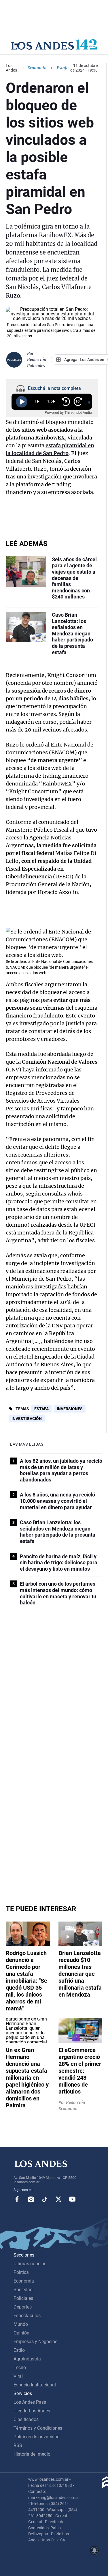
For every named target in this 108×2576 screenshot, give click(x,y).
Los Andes (11, 68)
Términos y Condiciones (38, 2428)
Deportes (23, 2307)
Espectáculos (27, 2316)
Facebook (17, 2199)
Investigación (27, 1419)
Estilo (19, 2350)
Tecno (20, 2368)
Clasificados (26, 2419)
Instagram (31, 2199)
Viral (18, 2376)
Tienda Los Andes (32, 2411)
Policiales (23, 2298)
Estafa (41, 1409)
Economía (37, 68)
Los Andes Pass (30, 2402)
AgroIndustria (27, 2359)
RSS (18, 2445)
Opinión (21, 2333)
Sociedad (23, 2290)
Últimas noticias (30, 2264)
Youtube (72, 2199)
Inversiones (70, 1409)
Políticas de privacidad (37, 2437)
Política (21, 2272)
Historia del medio (32, 2454)
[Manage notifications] (94, 2550)
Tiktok (45, 2199)
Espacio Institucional (35, 2385)
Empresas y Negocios (35, 2342)
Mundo (21, 2324)
